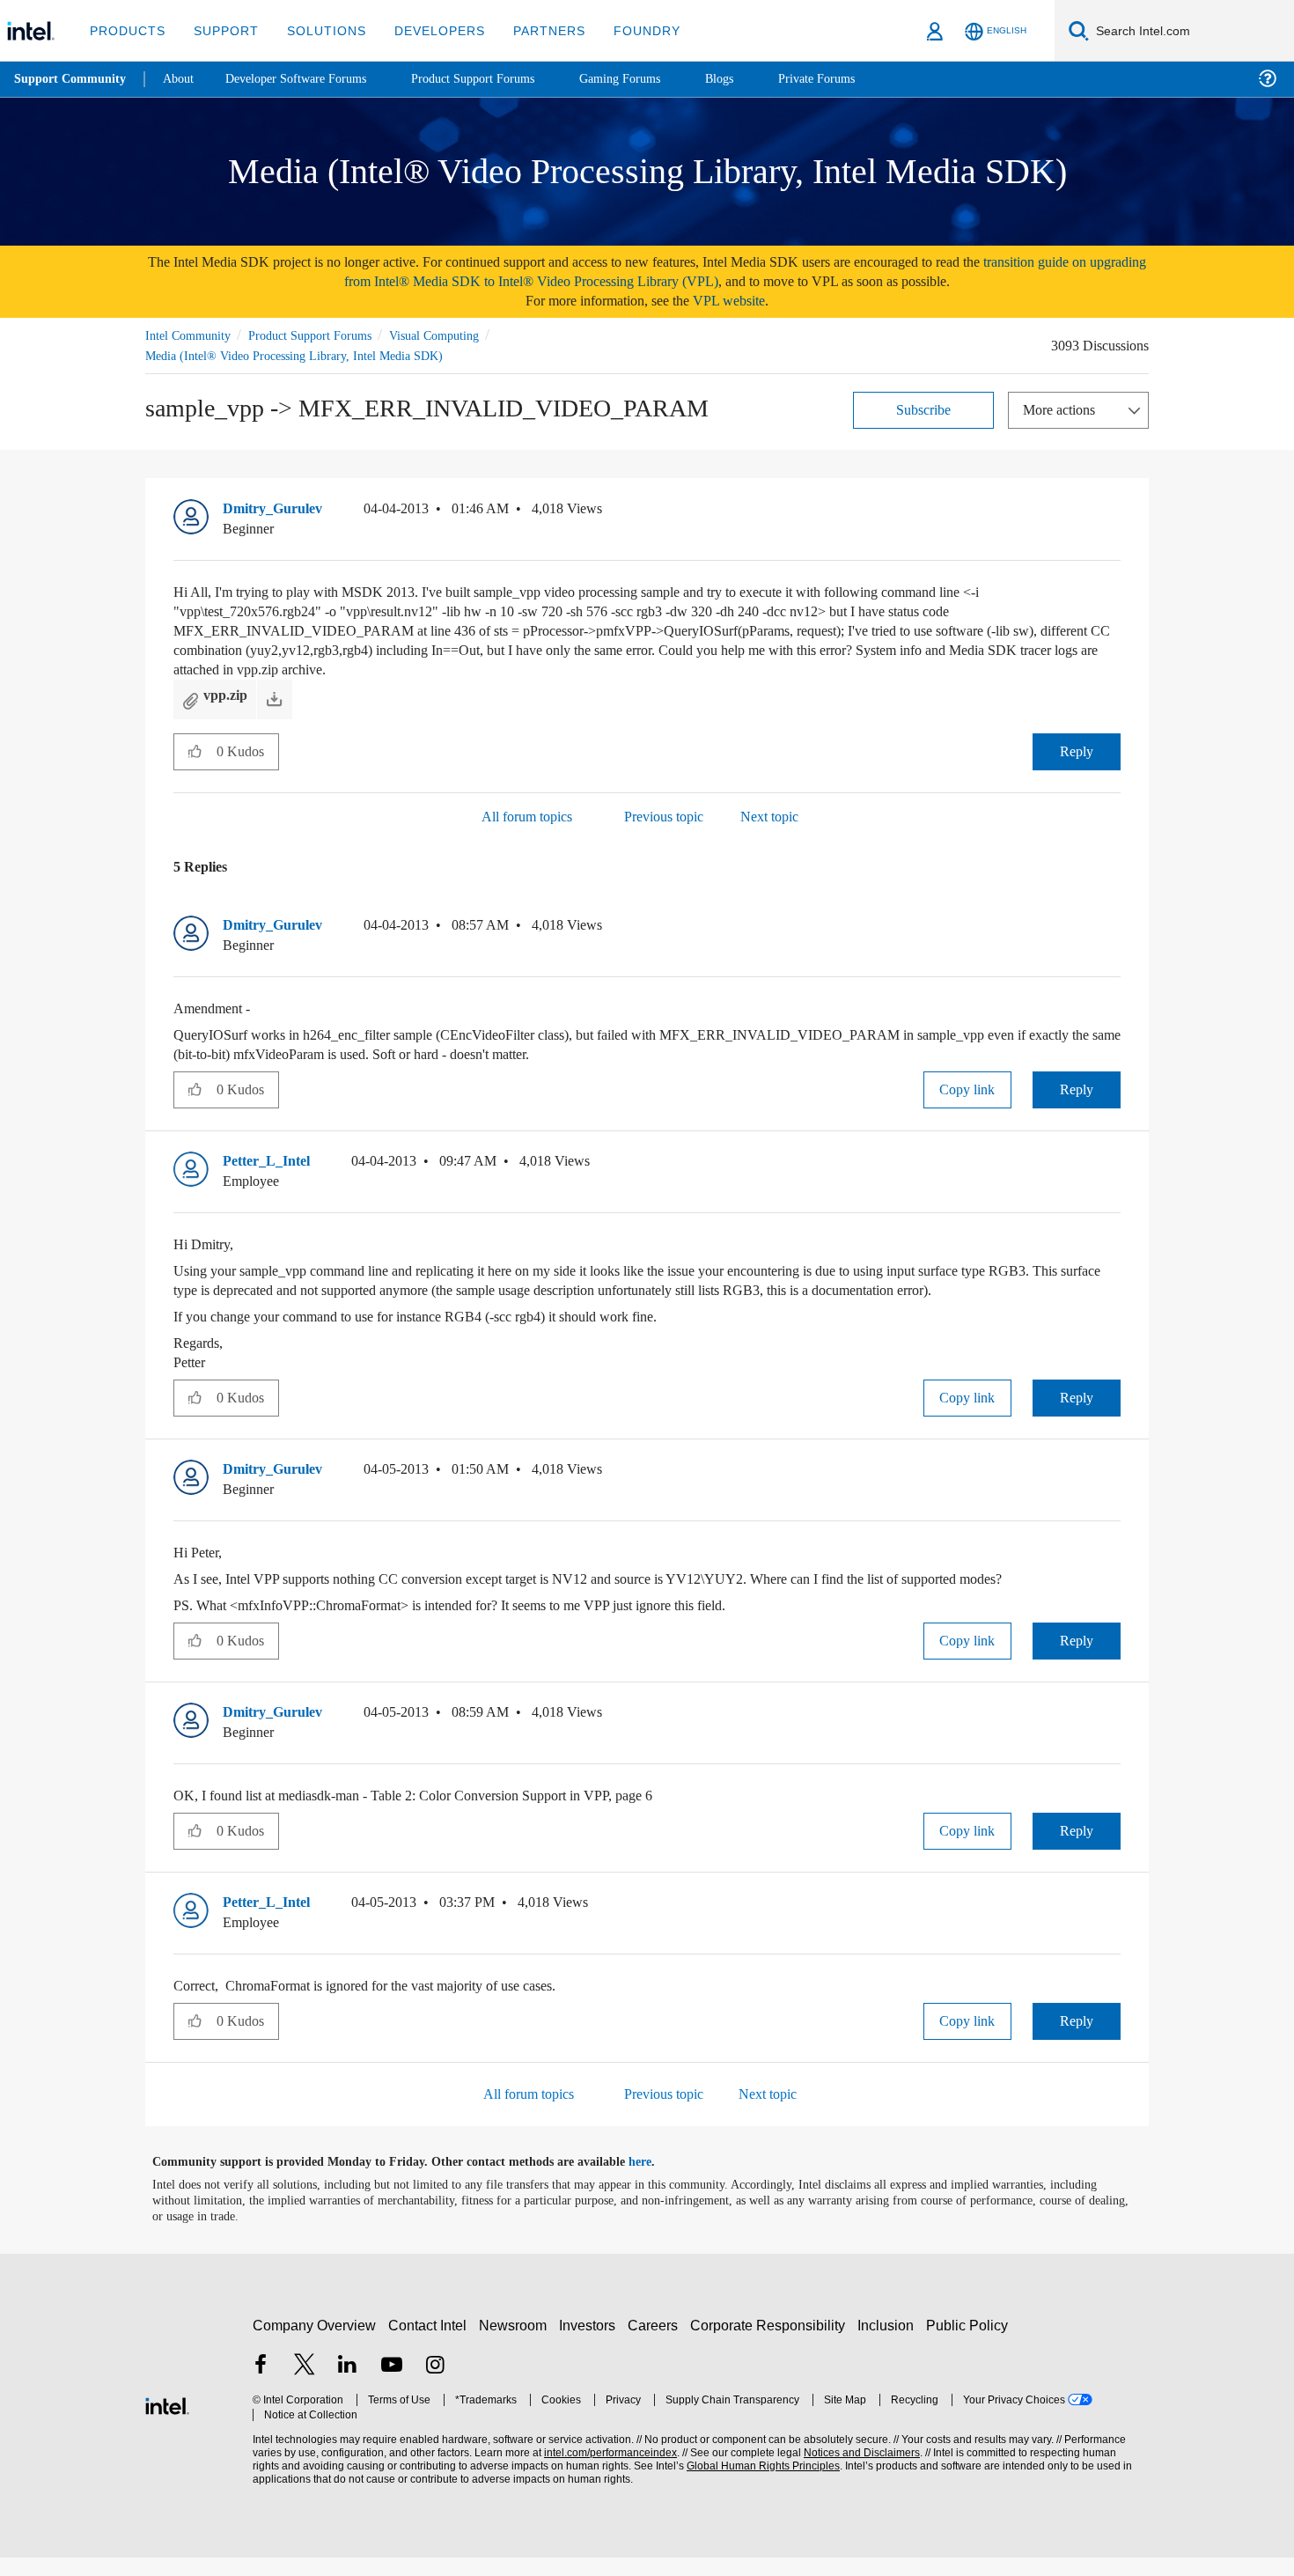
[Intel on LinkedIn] (348, 2385)
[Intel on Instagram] (435, 2385)
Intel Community (191, 335)
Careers (656, 2344)
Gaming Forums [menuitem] (652, 79)
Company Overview (315, 2344)
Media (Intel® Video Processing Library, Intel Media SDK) (298, 355)
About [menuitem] (183, 79)
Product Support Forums (324, 335)
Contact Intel (430, 2344)
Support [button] (221, 30)
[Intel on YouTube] (392, 2385)
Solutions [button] (318, 30)
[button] (1114, 512)
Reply (1076, 751)
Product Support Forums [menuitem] (497, 79)
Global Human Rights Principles (758, 2485)
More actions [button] (1063, 409)
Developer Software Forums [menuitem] (309, 79)
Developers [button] (426, 30)
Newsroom (516, 2344)
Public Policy (970, 2344)
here (655, 2181)
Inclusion (890, 2344)
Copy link (967, 1089)
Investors (591, 2344)
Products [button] (126, 30)
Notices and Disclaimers (856, 2472)
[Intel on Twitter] (305, 2385)
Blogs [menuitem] (754, 79)
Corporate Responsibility (771, 2344)
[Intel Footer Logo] (167, 2422)
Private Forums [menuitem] (855, 79)
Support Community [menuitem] (72, 79)
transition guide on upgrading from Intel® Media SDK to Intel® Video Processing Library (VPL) (703, 272)
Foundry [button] (626, 30)
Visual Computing (460, 335)
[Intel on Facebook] (261, 2385)
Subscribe (924, 409)
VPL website (741, 301)
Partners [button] (531, 30)
